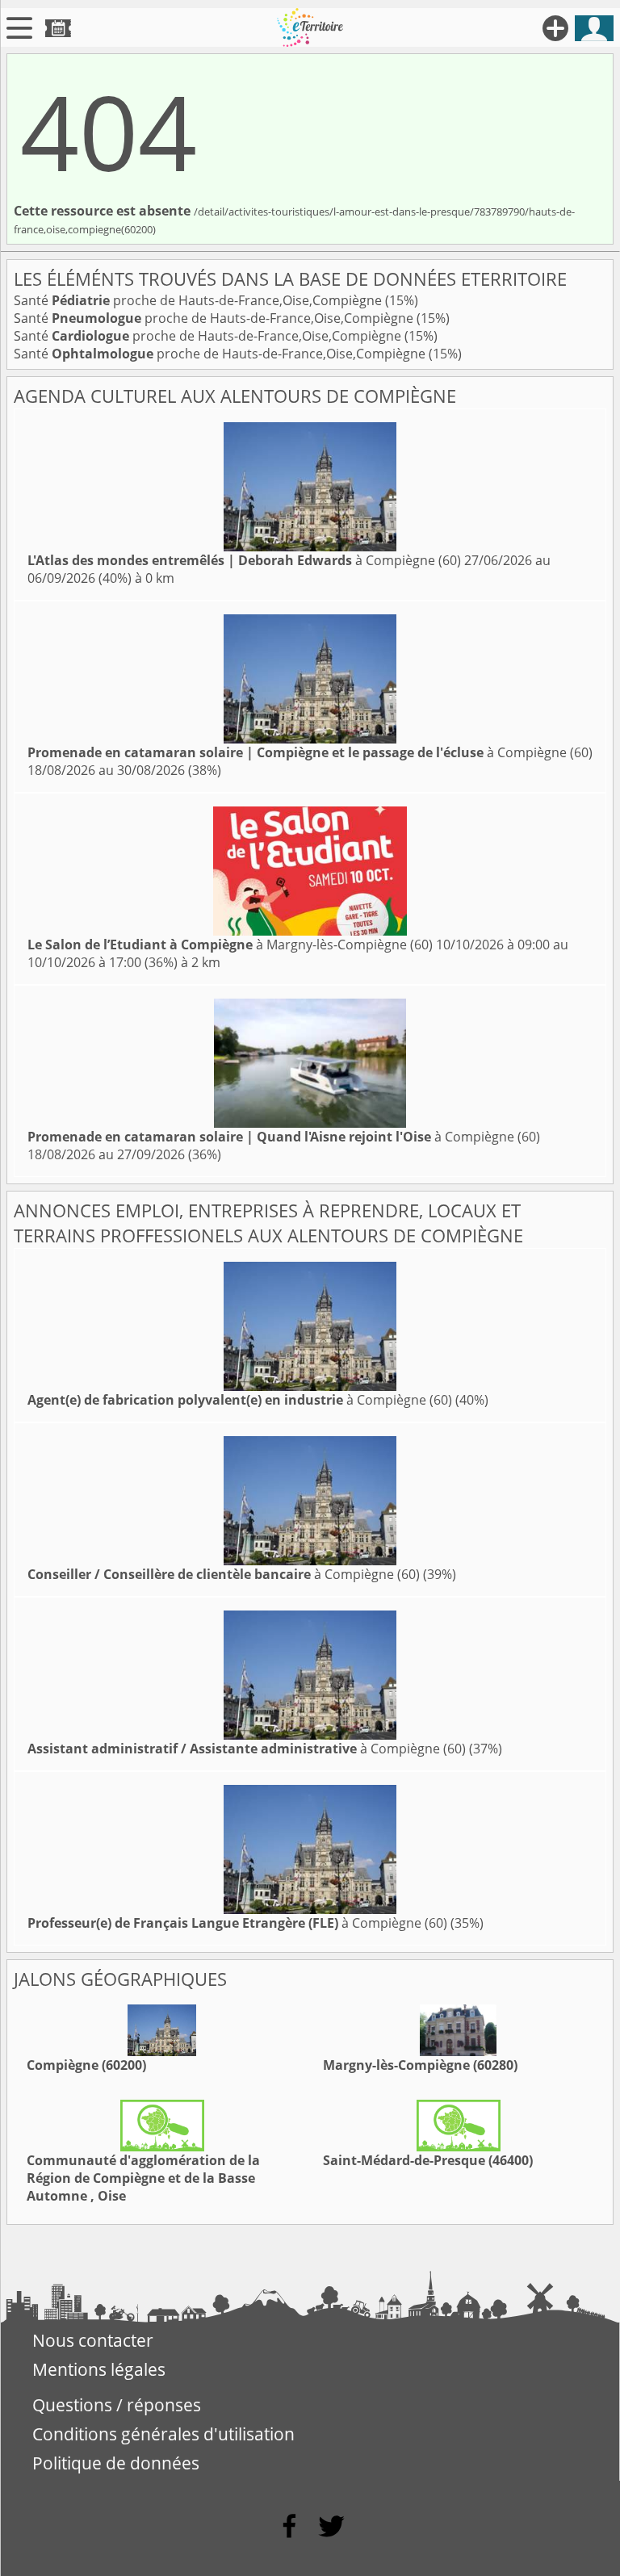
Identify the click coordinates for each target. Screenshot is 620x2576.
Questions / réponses (117, 2405)
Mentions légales (99, 2369)
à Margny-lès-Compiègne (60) (230, 945)
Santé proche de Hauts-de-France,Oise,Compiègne (199, 300)
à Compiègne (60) (244, 560)
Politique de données (116, 2463)
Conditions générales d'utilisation (163, 2434)
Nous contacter (93, 2340)
